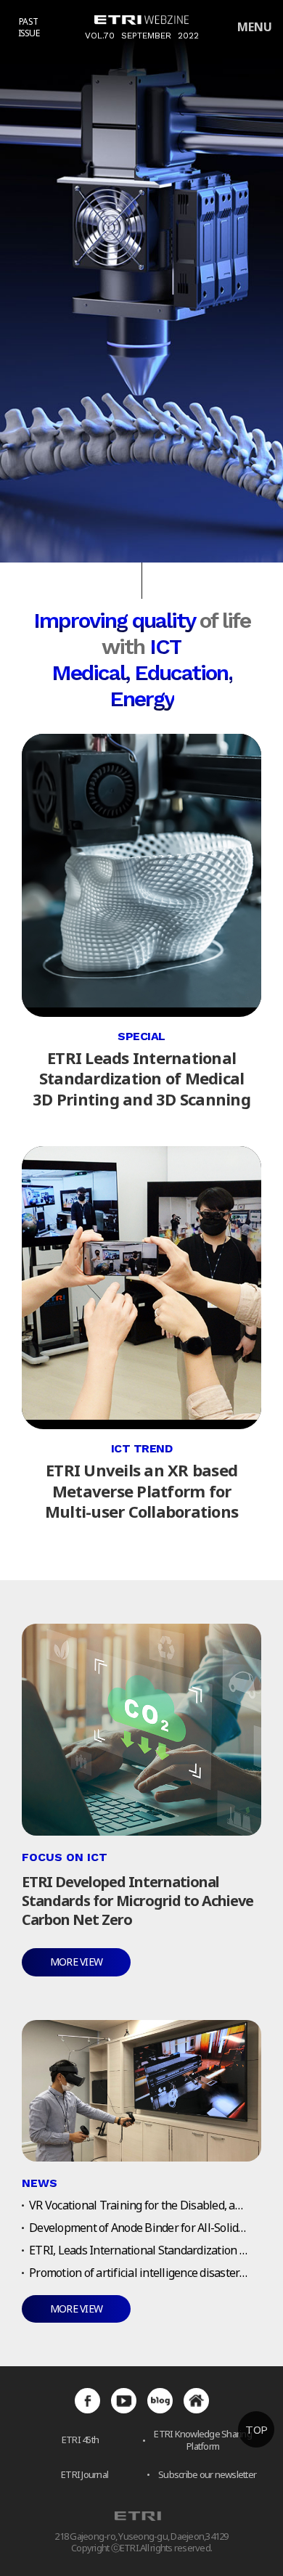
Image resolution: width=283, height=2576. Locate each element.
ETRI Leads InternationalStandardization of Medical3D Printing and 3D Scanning (141, 1078)
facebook (87, 2401)
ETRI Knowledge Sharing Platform (203, 2440)
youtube (124, 2401)
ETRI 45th (80, 2440)
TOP (256, 2430)
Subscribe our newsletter (207, 2475)
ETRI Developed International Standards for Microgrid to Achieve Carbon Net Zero (138, 1901)
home (196, 2401)
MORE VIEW (76, 1962)
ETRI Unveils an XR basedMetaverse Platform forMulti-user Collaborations (141, 1491)
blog (160, 2401)
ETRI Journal (85, 2475)
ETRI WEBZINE (141, 20)
